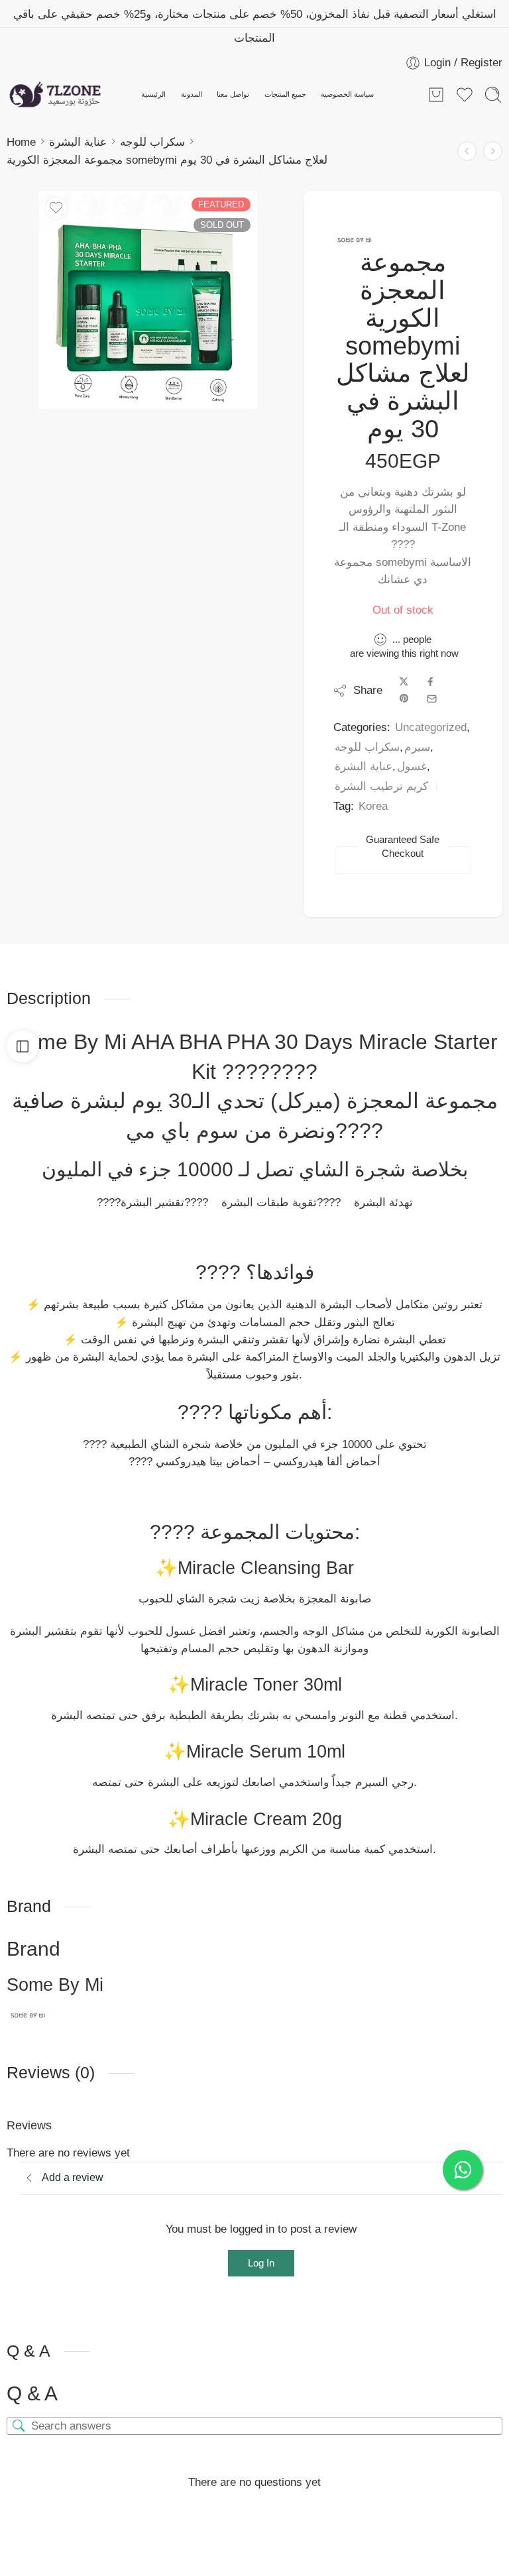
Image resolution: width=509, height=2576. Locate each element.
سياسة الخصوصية (347, 94)
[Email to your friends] (432, 699)
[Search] (493, 95)
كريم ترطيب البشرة (381, 786)
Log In (261, 2263)
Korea (373, 806)
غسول (412, 766)
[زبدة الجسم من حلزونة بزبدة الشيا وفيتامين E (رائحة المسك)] (467, 151)
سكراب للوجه (152, 142)
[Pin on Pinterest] (404, 699)
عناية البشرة (78, 142)
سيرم (417, 747)
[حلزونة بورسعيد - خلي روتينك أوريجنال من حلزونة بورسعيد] (55, 95)
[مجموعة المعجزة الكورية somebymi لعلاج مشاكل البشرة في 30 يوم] (148, 300)
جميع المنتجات (285, 94)
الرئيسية (153, 94)
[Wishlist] (56, 208)
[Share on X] (404, 682)
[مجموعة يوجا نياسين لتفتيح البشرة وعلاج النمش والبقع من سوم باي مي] (493, 151)
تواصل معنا (233, 94)
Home (21, 142)
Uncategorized (431, 727)
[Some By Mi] (355, 240)
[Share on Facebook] (430, 682)
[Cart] (436, 95)
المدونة (192, 94)
